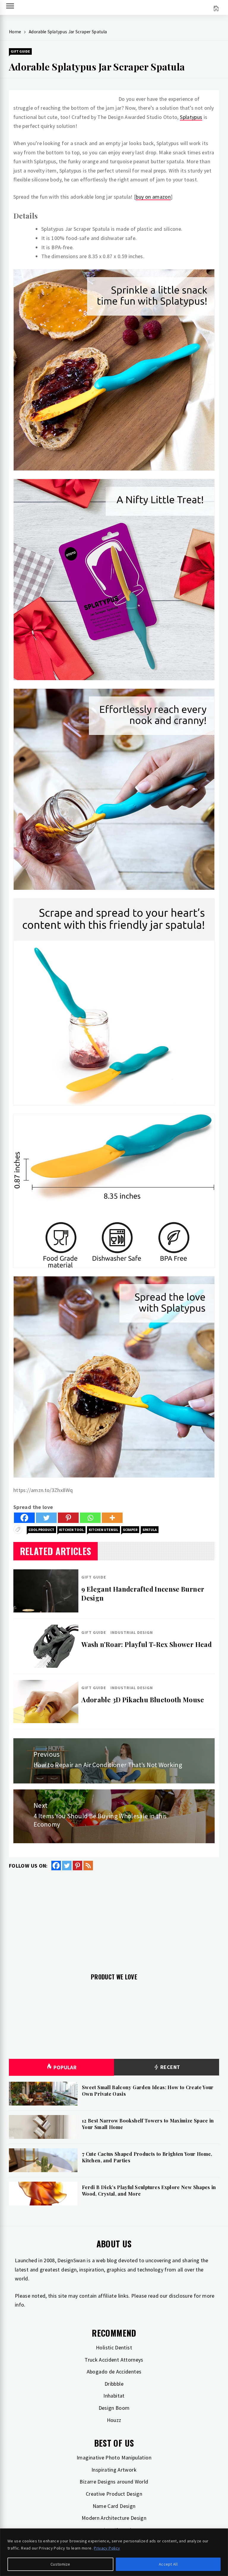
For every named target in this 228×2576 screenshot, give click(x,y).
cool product (41, 1530)
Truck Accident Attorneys (114, 2360)
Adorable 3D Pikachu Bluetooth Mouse (143, 1700)
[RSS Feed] (88, 1866)
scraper (130, 1530)
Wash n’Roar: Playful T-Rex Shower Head (147, 1644)
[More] (112, 1518)
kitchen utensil (103, 1530)
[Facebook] (24, 1518)
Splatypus (191, 117)
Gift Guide (20, 51)
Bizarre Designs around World (114, 2482)
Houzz (114, 2420)
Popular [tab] (65, 2067)
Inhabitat (114, 2396)
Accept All (168, 2564)
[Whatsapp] (90, 1518)
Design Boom (114, 2408)
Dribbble (114, 2384)
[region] (114, 2552)
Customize (60, 2564)
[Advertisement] (114, 1918)
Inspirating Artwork (114, 2470)
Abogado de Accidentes (114, 2372)
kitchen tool (71, 1530)
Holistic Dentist (114, 2347)
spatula (150, 1530)
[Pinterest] (68, 1518)
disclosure (181, 2296)
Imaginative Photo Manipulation (114, 2457)
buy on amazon (153, 197)
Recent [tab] (170, 2067)
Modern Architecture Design (114, 2518)
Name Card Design (114, 2506)
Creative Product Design (114, 2494)
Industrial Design (132, 1632)
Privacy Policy (107, 2548)
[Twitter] (46, 1518)
